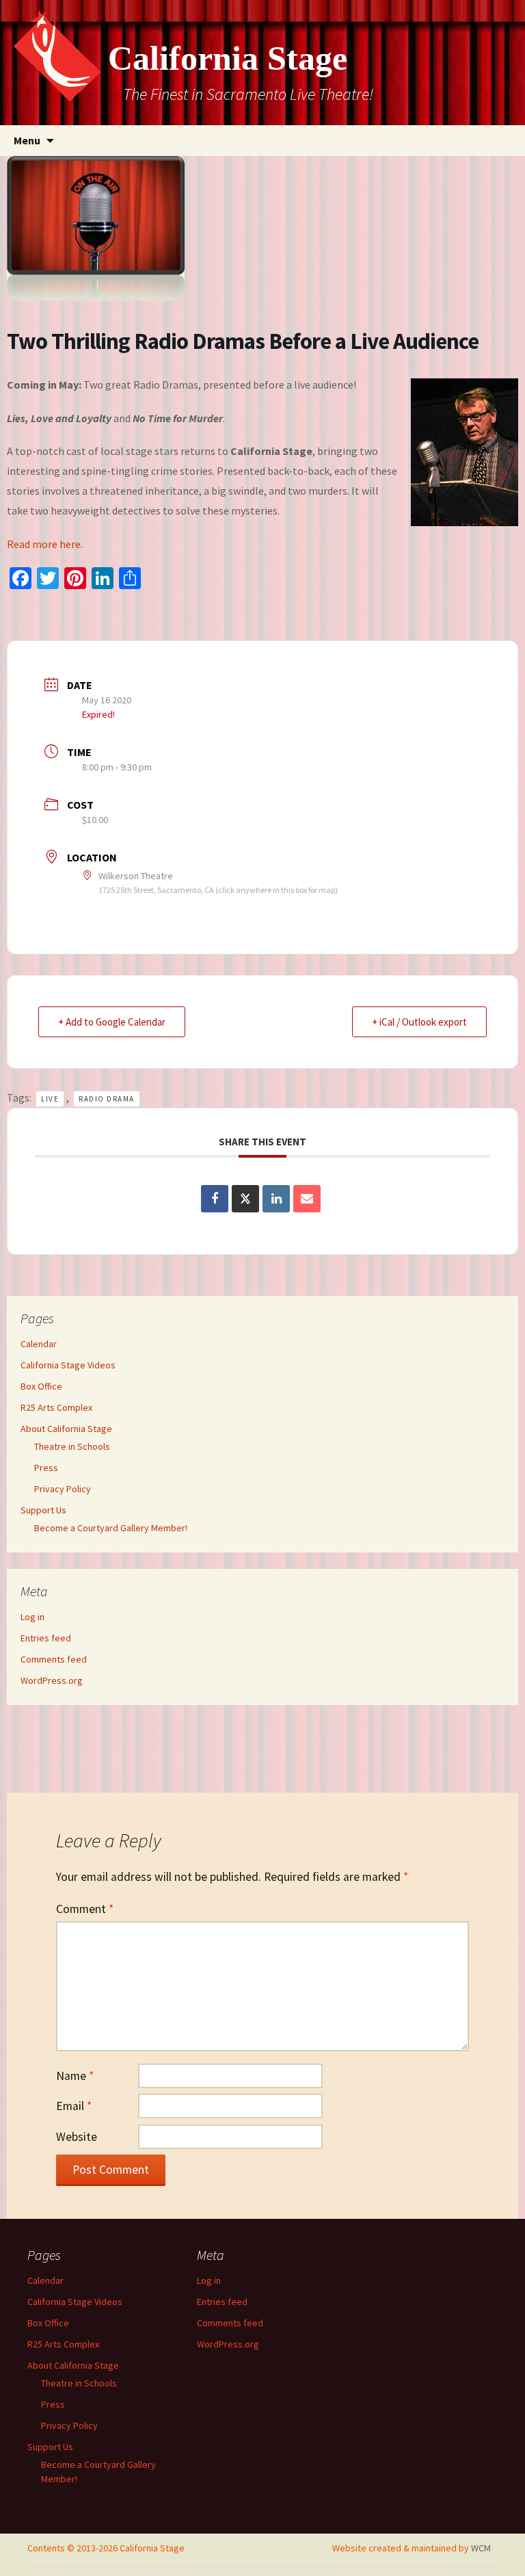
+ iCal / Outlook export (419, 1022)
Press (46, 1468)
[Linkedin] (276, 1199)
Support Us (43, 1510)
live (50, 1099)
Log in (32, 1617)
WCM (481, 2548)
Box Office (41, 1386)
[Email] (307, 1199)
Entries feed (46, 1638)
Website (77, 2137)
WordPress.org (52, 1680)
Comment (85, 1909)
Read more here (44, 544)
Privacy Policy (63, 1489)
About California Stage (66, 1429)
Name (75, 2076)
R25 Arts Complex (56, 1407)
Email (74, 2106)
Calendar (39, 1344)
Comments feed (54, 1659)
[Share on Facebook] (215, 1199)
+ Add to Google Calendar (112, 1022)
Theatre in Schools (72, 1446)
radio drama (107, 1099)
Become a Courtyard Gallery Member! (111, 1528)
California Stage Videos (68, 1365)
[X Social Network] (245, 1199)
